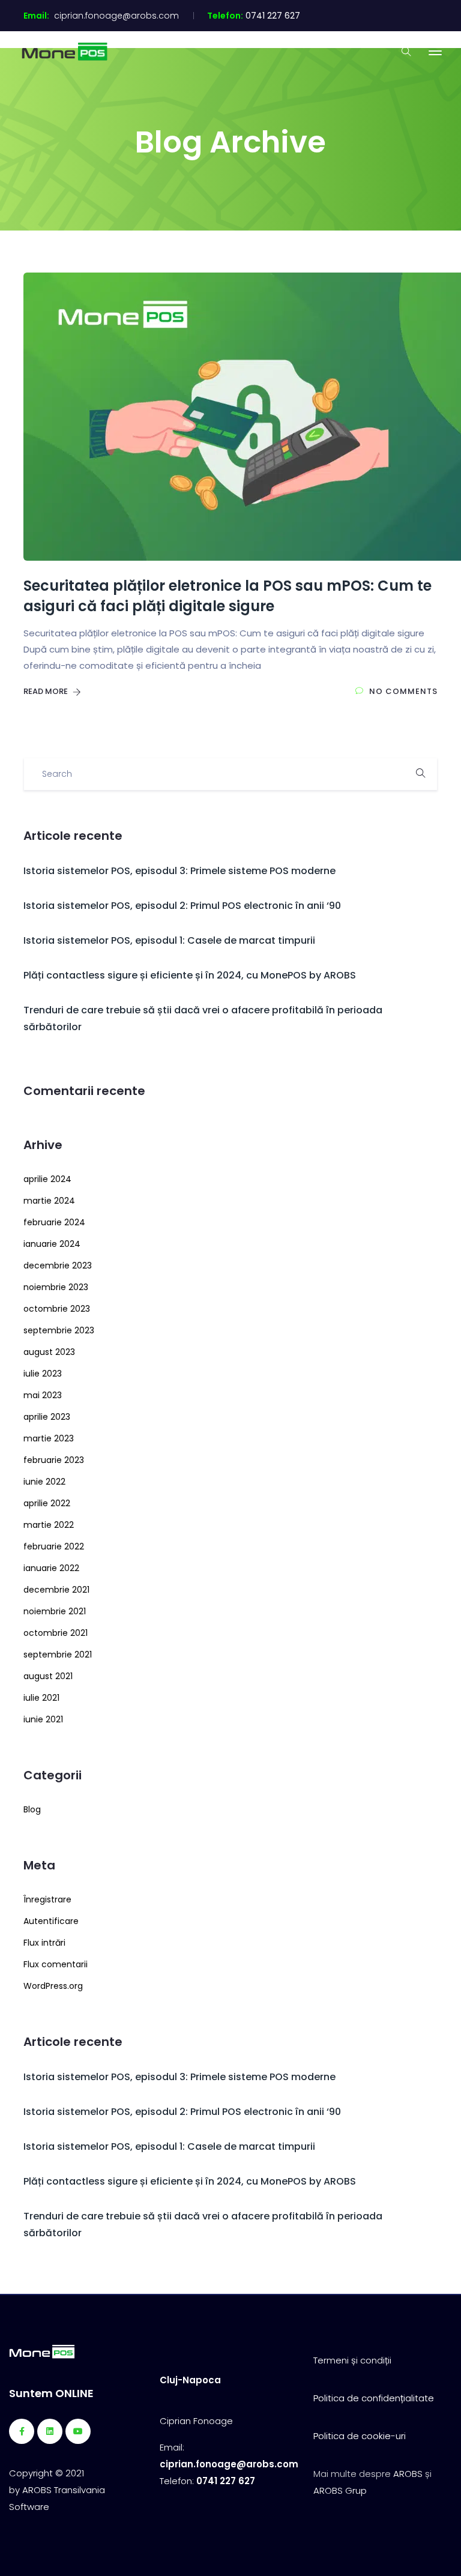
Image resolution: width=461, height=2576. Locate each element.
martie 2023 (49, 1438)
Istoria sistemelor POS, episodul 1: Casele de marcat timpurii (169, 940)
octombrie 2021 (56, 1633)
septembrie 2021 (58, 1654)
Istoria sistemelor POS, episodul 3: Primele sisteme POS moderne (179, 871)
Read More (47, 691)
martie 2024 (49, 1201)
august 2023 (49, 1352)
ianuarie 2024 (52, 1244)
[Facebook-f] (22, 2431)
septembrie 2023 (59, 1330)
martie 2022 (49, 1525)
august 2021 (48, 1676)
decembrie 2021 (56, 1590)
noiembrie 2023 (56, 1287)
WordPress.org (53, 1986)
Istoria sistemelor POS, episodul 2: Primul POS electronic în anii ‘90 (182, 906)
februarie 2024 (54, 1222)
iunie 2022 (44, 1482)
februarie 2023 (54, 1460)
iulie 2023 (43, 1374)
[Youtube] (78, 2431)
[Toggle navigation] (435, 51)
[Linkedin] (50, 2431)
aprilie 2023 (47, 1417)
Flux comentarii (56, 1964)
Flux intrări (44, 1943)
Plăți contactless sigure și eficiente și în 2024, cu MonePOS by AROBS (190, 975)
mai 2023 (43, 1395)
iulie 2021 (41, 1698)
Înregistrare (47, 1899)
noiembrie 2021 (55, 1611)
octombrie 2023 (57, 1309)
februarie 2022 (54, 1546)
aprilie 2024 (47, 1179)
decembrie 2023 (58, 1265)
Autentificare (51, 1921)
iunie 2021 (43, 1719)
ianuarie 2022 (51, 1568)
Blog (32, 1809)
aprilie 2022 (47, 1503)
